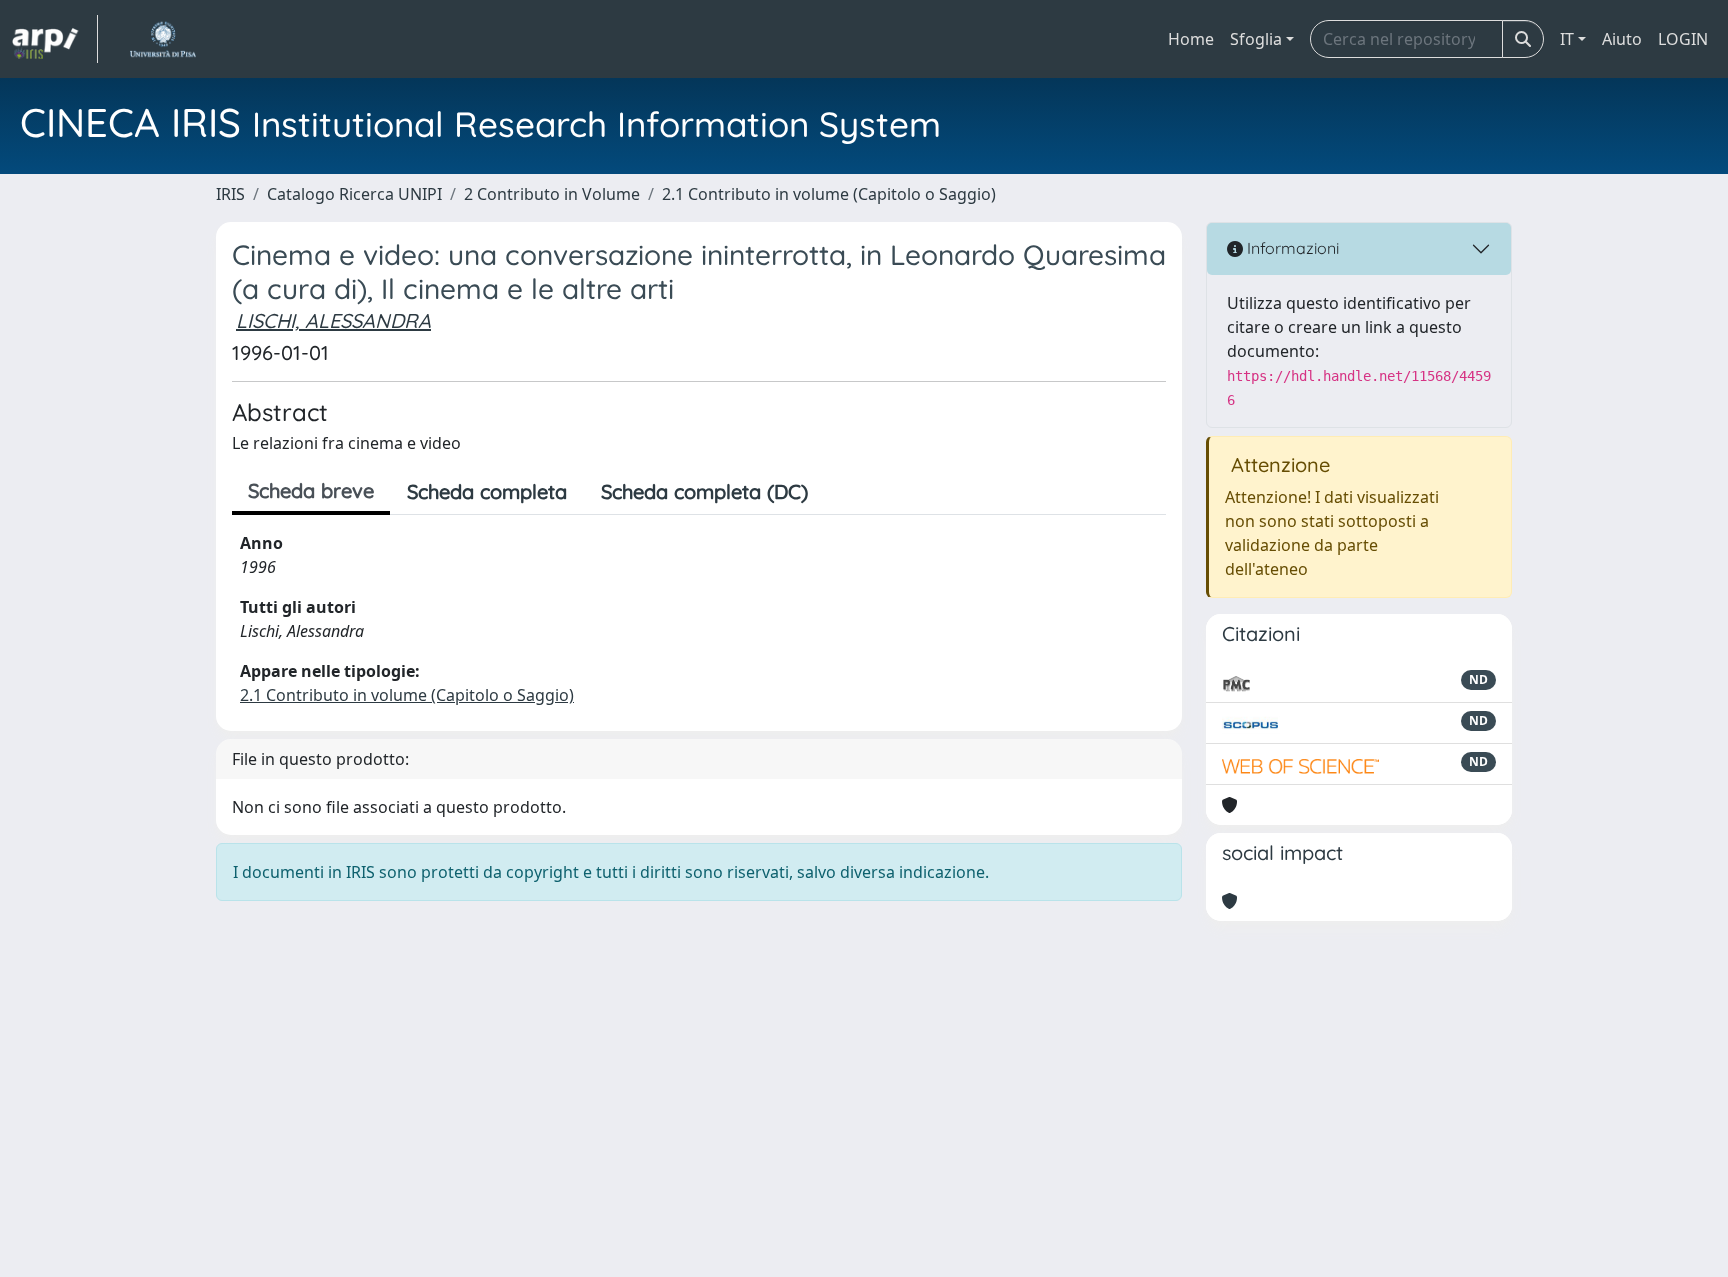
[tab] (842, 492)
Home (1191, 39)
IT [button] (1567, 39)
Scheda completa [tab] (487, 491)
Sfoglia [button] (1256, 39)
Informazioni (1291, 248)
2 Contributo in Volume (552, 194)
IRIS (230, 194)
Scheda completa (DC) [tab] (704, 491)
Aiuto (1622, 39)
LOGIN (1683, 39)
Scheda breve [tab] (311, 490)
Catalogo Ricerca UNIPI (354, 194)
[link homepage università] (162, 39)
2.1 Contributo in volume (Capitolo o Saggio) (829, 194)
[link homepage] (55, 39)
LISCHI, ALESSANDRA (333, 320)
